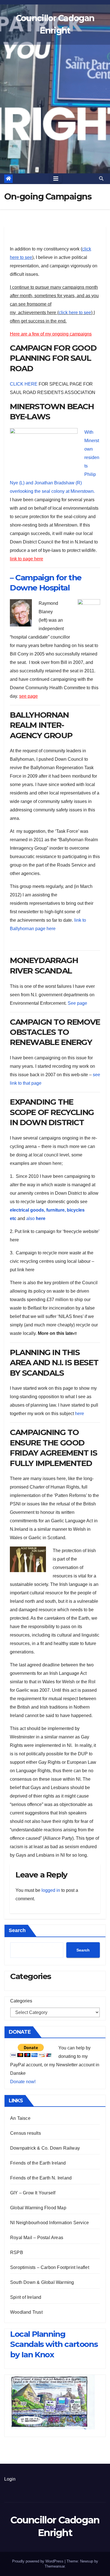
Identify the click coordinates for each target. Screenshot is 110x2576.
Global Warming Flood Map (38, 2208)
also (36, 1218)
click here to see (75, 313)
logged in (51, 1890)
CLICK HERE (24, 384)
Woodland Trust (26, 2312)
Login (10, 2479)
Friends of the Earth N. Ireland (41, 2178)
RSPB (17, 2252)
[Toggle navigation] (56, 179)
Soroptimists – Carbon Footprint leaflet (50, 2267)
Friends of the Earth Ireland (38, 2163)
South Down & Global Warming (42, 2282)
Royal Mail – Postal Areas (37, 2238)
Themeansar (55, 2566)
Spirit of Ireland (26, 2297)
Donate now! (23, 2082)
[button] (101, 179)
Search (17, 1930)
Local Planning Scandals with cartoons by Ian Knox (54, 2344)
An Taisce (20, 2118)
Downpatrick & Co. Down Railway (45, 2148)
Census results (26, 2133)
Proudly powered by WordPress (38, 2561)
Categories (21, 2001)
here (80, 1414)
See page (77, 1003)
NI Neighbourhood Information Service (49, 2223)
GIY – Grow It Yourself (33, 2193)
